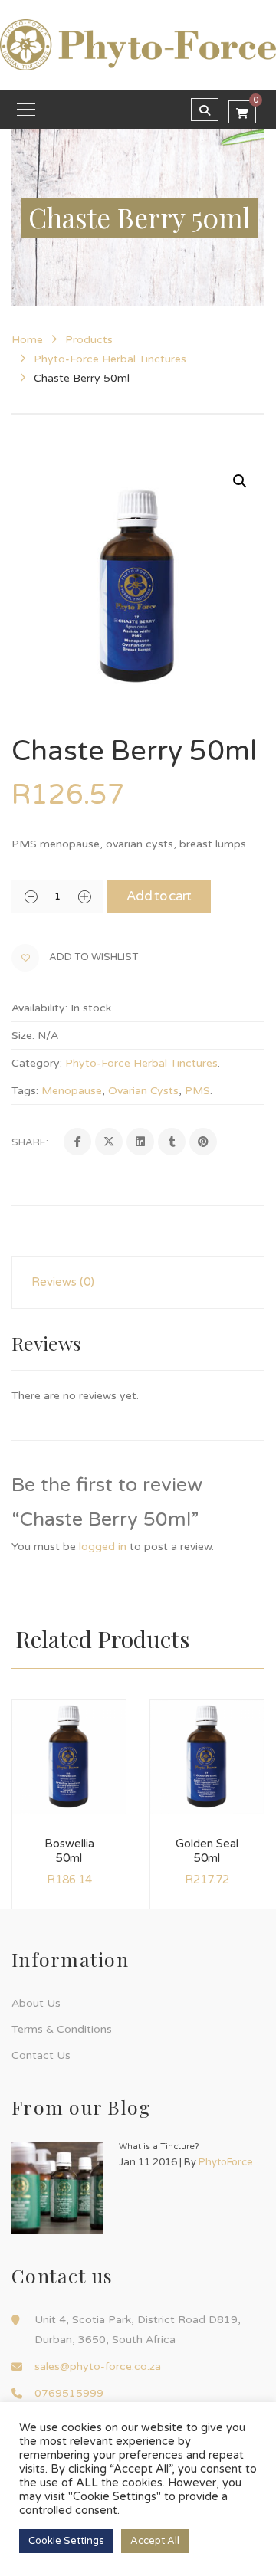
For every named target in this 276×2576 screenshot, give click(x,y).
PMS (197, 1091)
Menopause (72, 1091)
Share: (30, 1142)
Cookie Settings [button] (66, 2541)
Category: (37, 1063)
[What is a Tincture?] (58, 2188)
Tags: (25, 1091)
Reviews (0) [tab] (63, 1282)
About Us (36, 2003)
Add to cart (159, 896)
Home (27, 340)
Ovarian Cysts (143, 1091)
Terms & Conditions (62, 2029)
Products (89, 340)
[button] (240, 481)
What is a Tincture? (159, 2147)
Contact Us (41, 2055)
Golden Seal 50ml (207, 1851)
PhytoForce (226, 2162)
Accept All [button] (155, 2541)
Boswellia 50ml (69, 1851)
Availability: (39, 1008)
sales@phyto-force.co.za (98, 2366)
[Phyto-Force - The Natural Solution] (138, 44)
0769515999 (69, 2393)
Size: (23, 1036)
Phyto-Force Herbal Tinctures (110, 359)
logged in (103, 1547)
